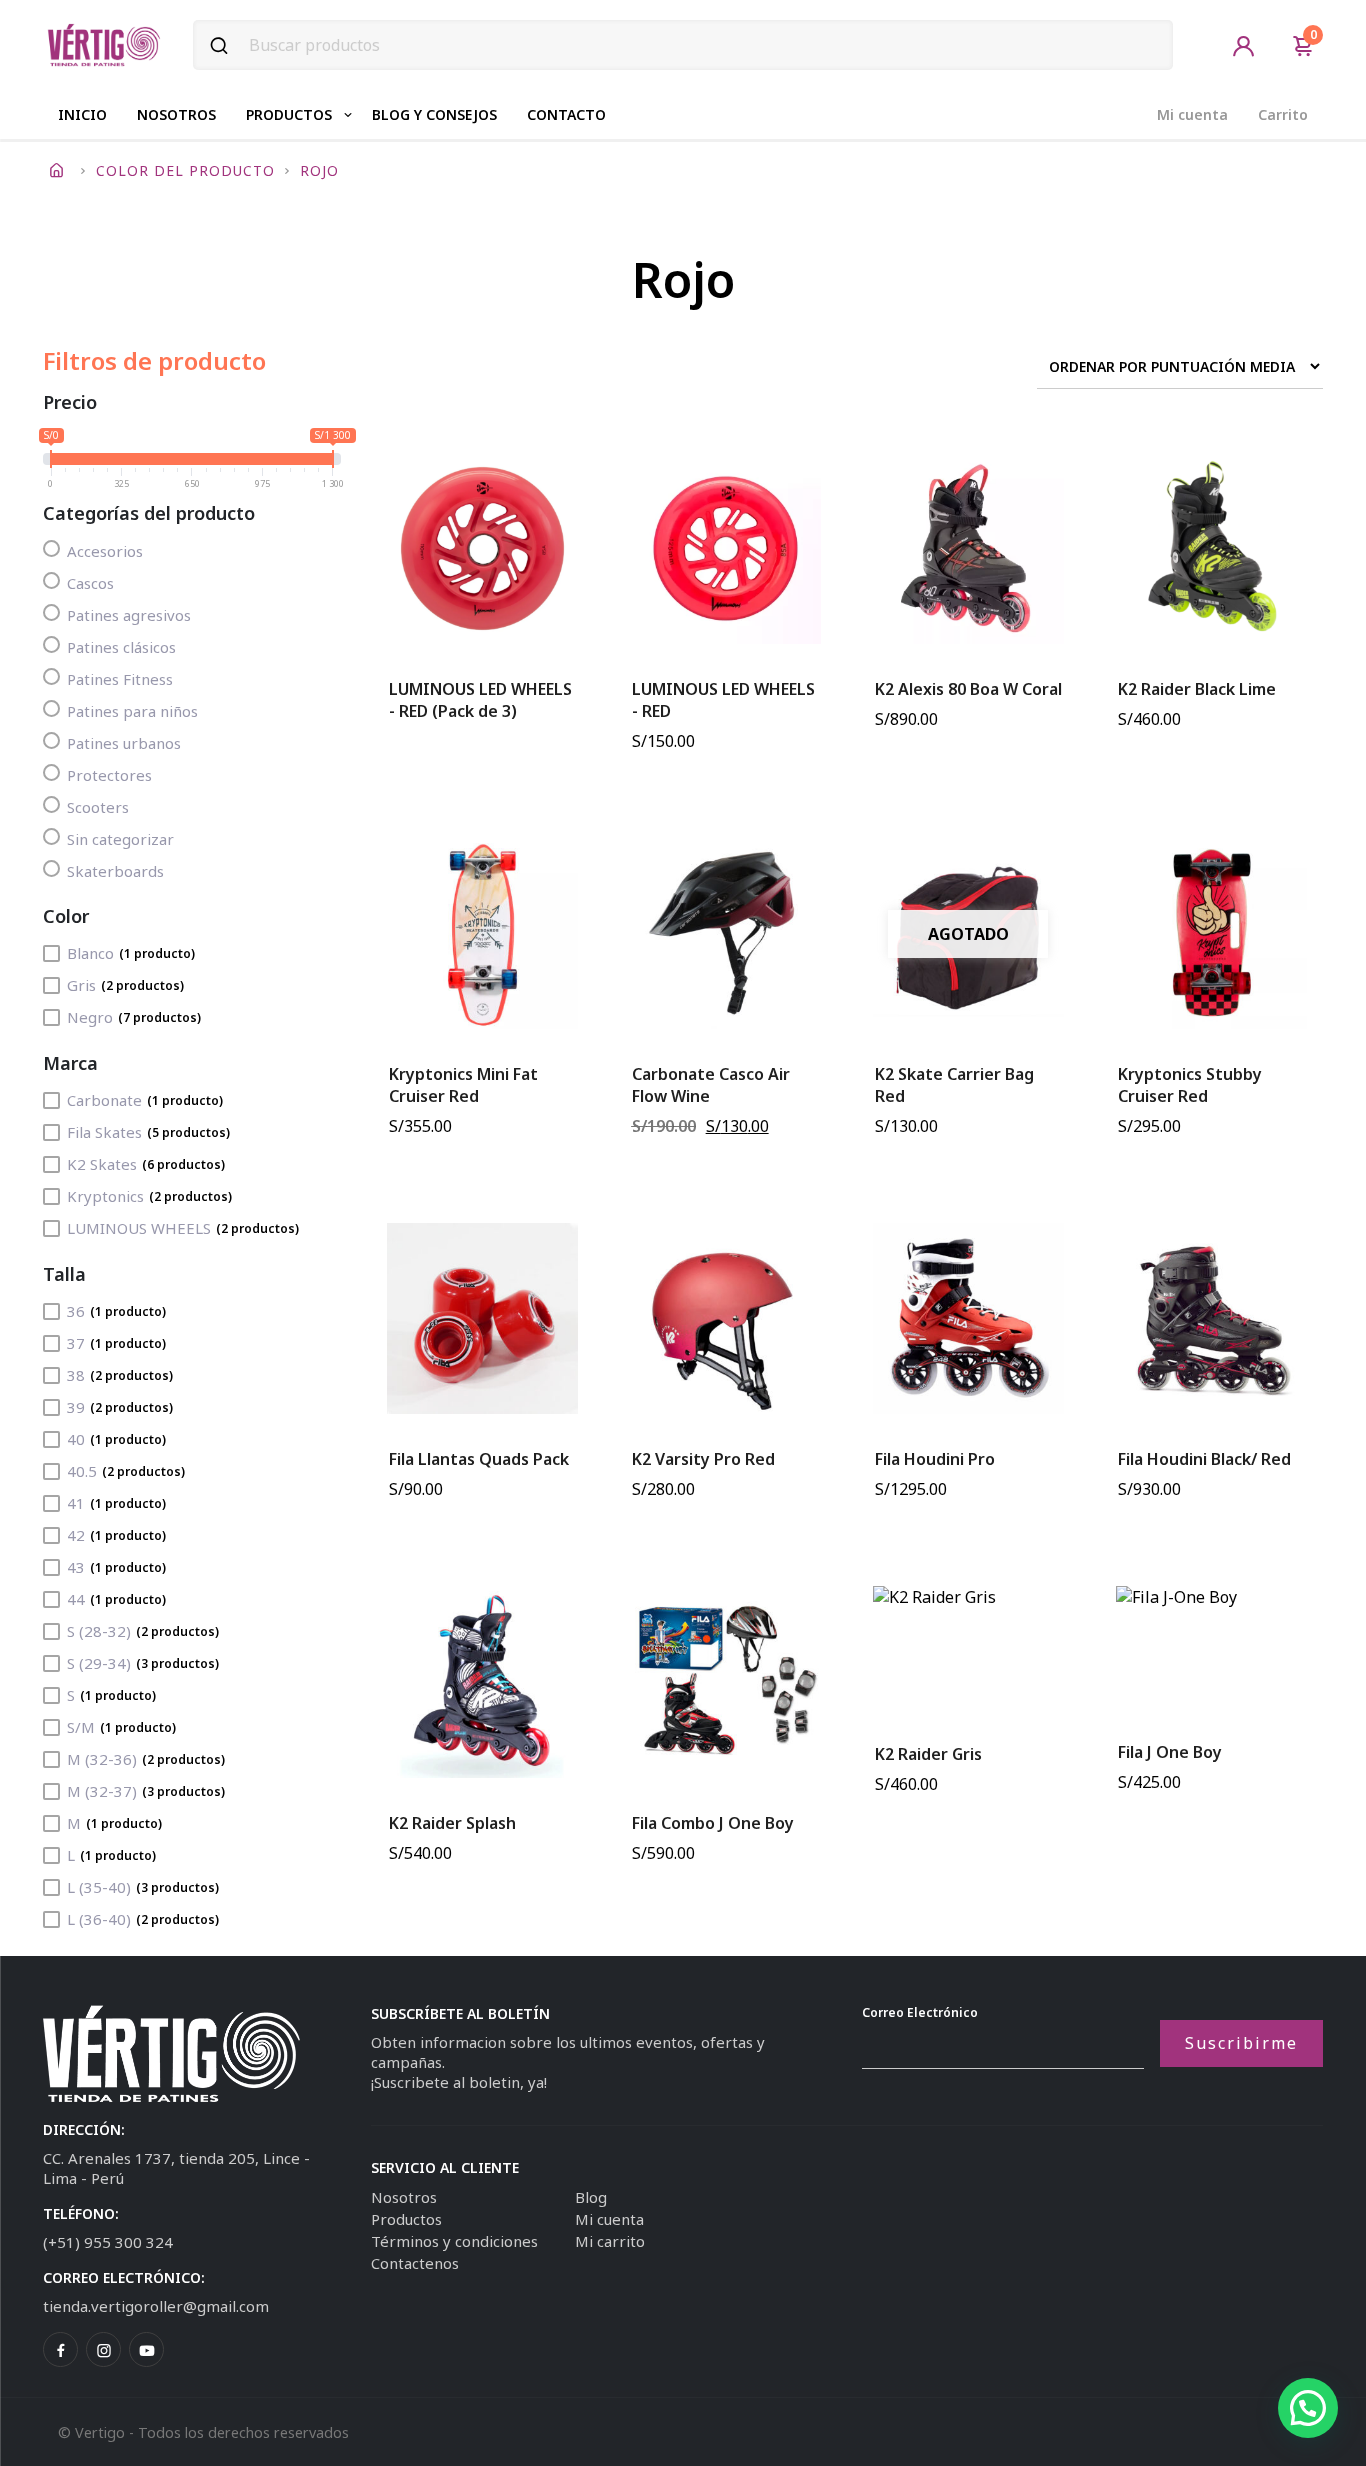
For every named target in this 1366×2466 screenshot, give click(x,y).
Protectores (109, 775)
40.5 (126, 1471)
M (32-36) (146, 1759)
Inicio (82, 114)
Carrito (1283, 114)
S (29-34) (143, 1663)
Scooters (98, 807)
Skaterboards (115, 871)
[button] (1308, 2408)
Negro (134, 1017)
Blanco (131, 953)
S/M (121, 1727)
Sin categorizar (120, 839)
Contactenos (415, 2263)
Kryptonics (149, 1196)
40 (116, 1439)
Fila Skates (148, 1132)
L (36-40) (143, 1919)
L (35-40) (143, 1887)
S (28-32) (143, 1631)
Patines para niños (132, 711)
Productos (289, 114)
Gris (125, 985)
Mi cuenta (1192, 114)
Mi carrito (610, 2241)
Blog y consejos (434, 114)
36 (116, 1311)
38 (120, 1375)
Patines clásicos (121, 647)
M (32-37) (146, 1791)
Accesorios (105, 551)
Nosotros (176, 114)
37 (116, 1343)
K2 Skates (146, 1164)
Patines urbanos (124, 743)
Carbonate (145, 1100)
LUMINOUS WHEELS (183, 1228)
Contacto (566, 114)
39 (120, 1407)
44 (116, 1599)
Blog (591, 2197)
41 (116, 1503)
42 (116, 1535)
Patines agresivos (129, 615)
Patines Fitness (120, 679)
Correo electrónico (920, 2012)
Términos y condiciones (454, 2241)
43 (116, 1567)
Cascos (90, 583)
